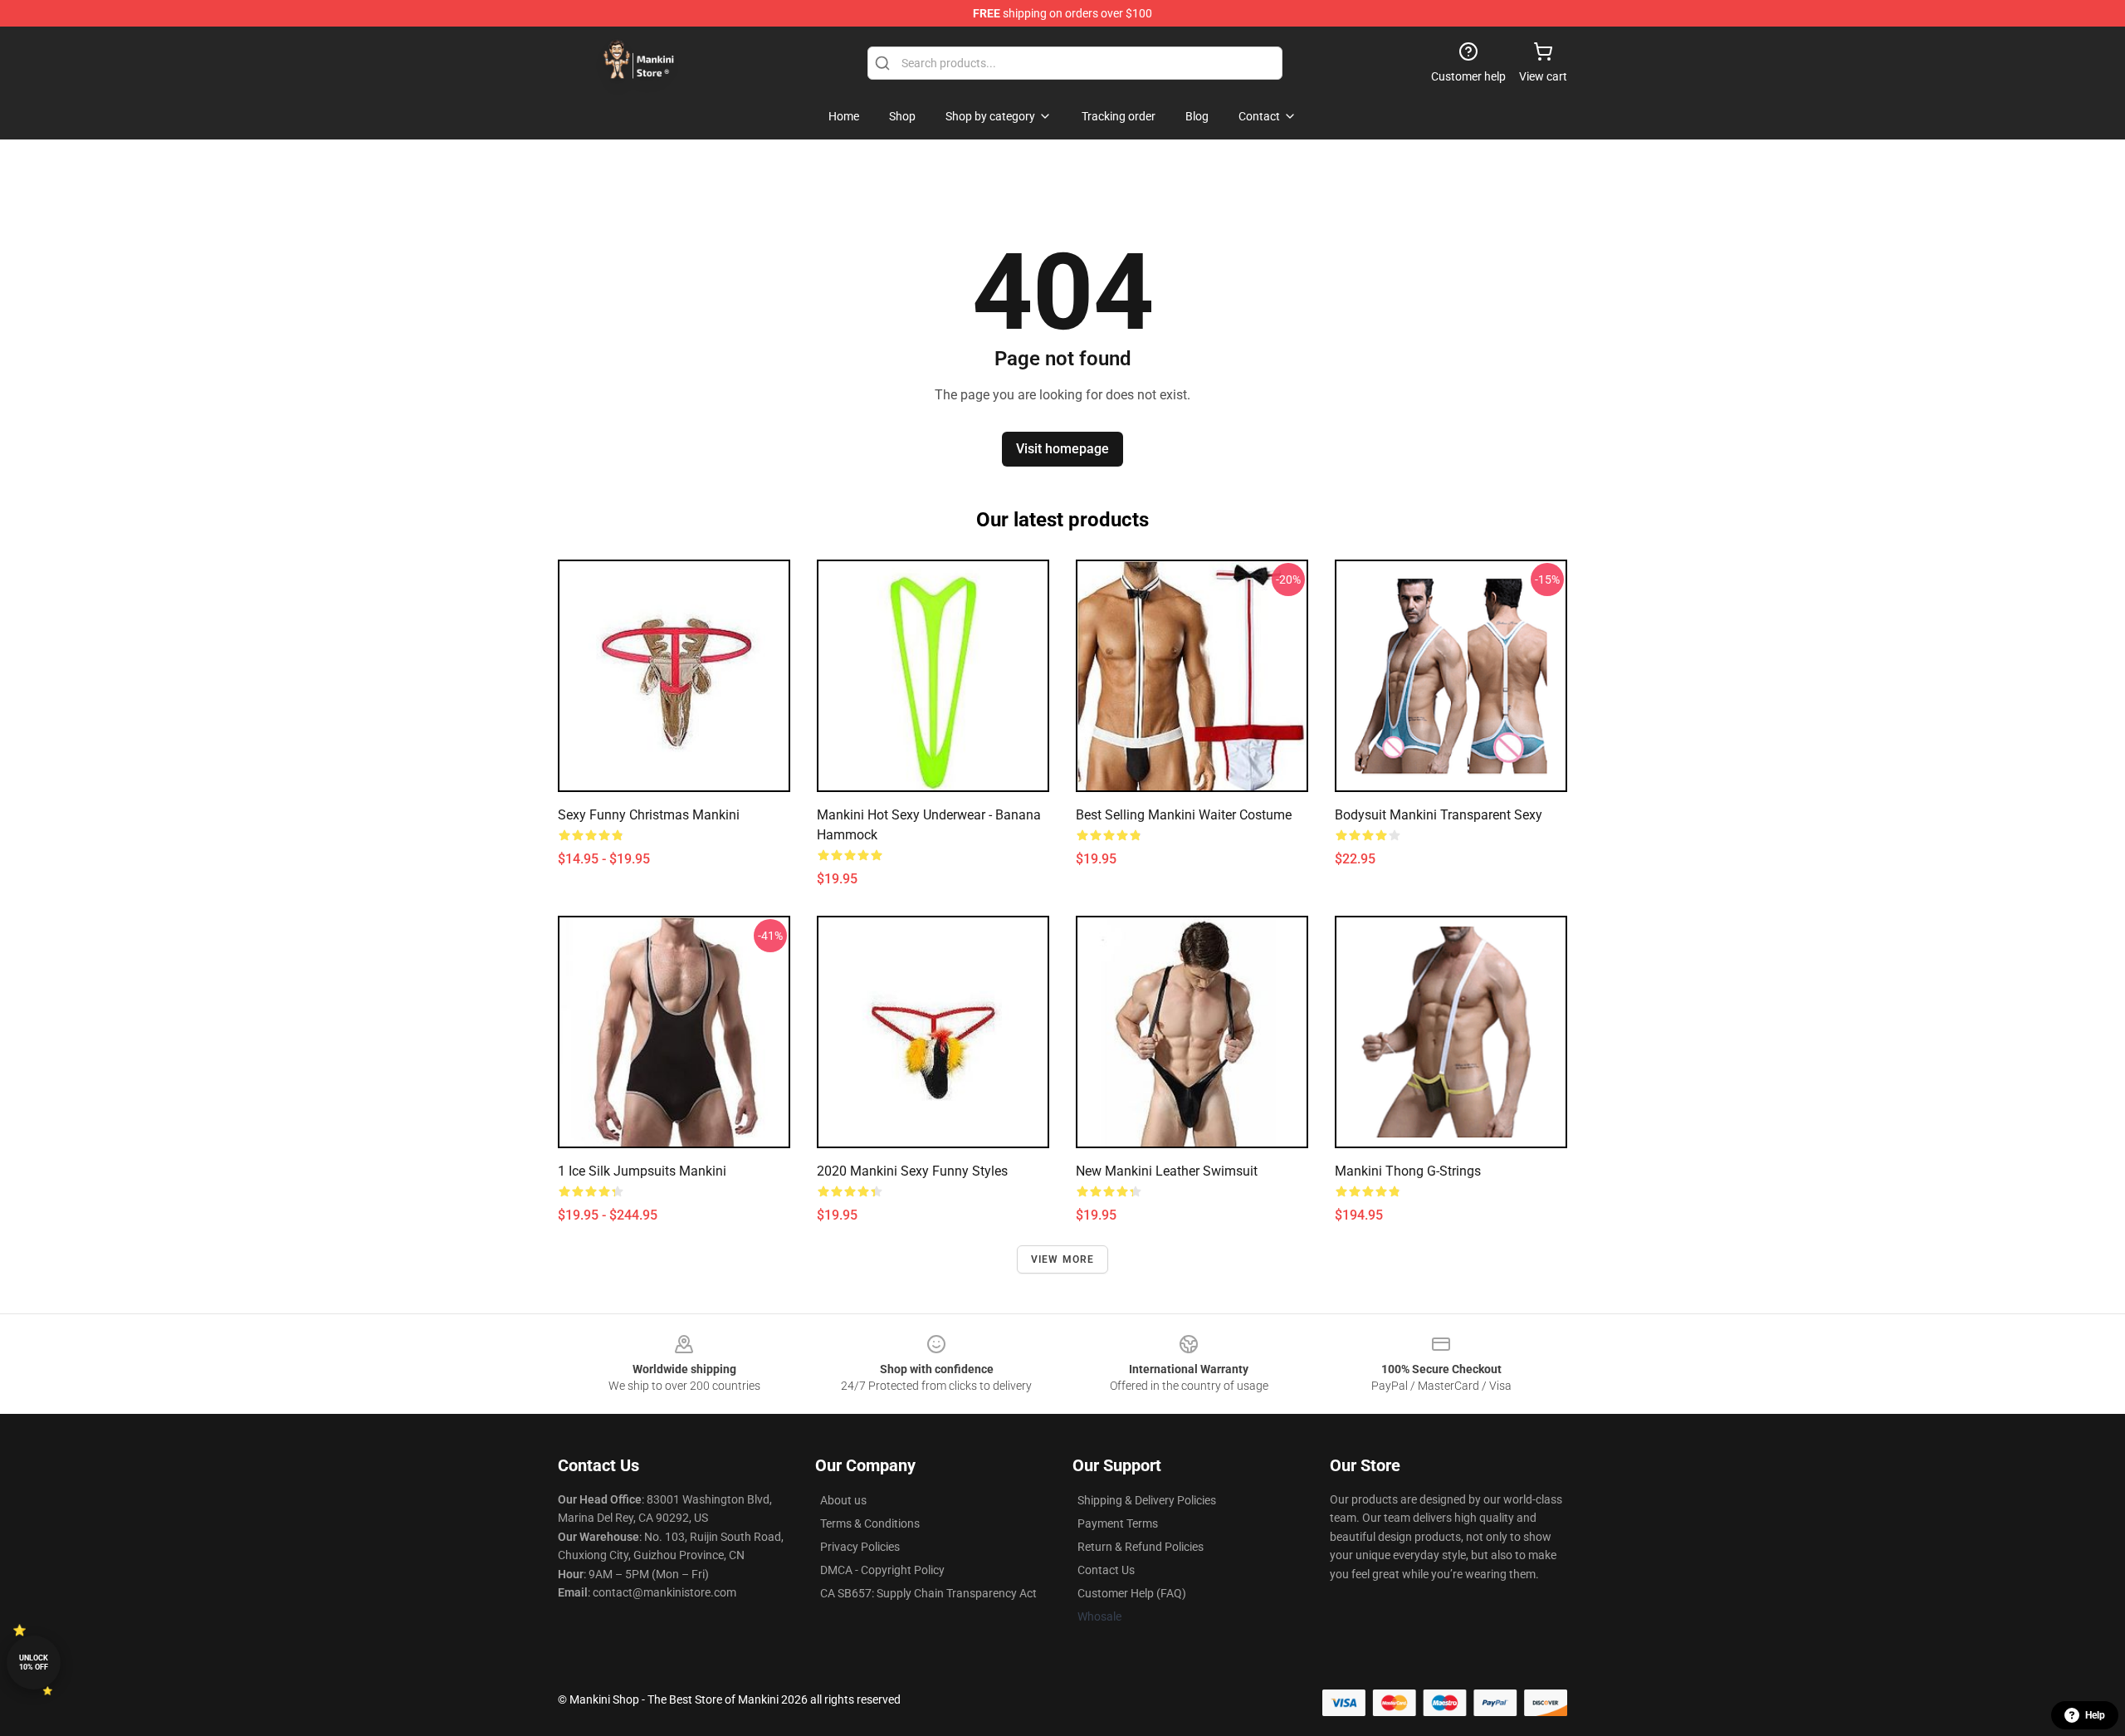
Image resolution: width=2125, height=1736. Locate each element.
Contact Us (1106, 1570)
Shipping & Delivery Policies (1147, 1500)
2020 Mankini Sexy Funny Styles (912, 1171)
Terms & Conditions (870, 1523)
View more (1063, 1259)
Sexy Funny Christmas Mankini (649, 815)
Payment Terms (1118, 1523)
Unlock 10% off (34, 1663)
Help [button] (2095, 1715)
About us (843, 1500)
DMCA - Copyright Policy (882, 1570)
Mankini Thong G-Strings (1408, 1171)
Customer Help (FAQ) (1132, 1593)
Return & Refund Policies (1141, 1547)
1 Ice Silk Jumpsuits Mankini (642, 1171)
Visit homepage (1062, 449)
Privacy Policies (860, 1547)
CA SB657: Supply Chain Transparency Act (928, 1593)
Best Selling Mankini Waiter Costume (1184, 815)
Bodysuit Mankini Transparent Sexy (1439, 815)
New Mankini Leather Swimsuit (1167, 1171)
